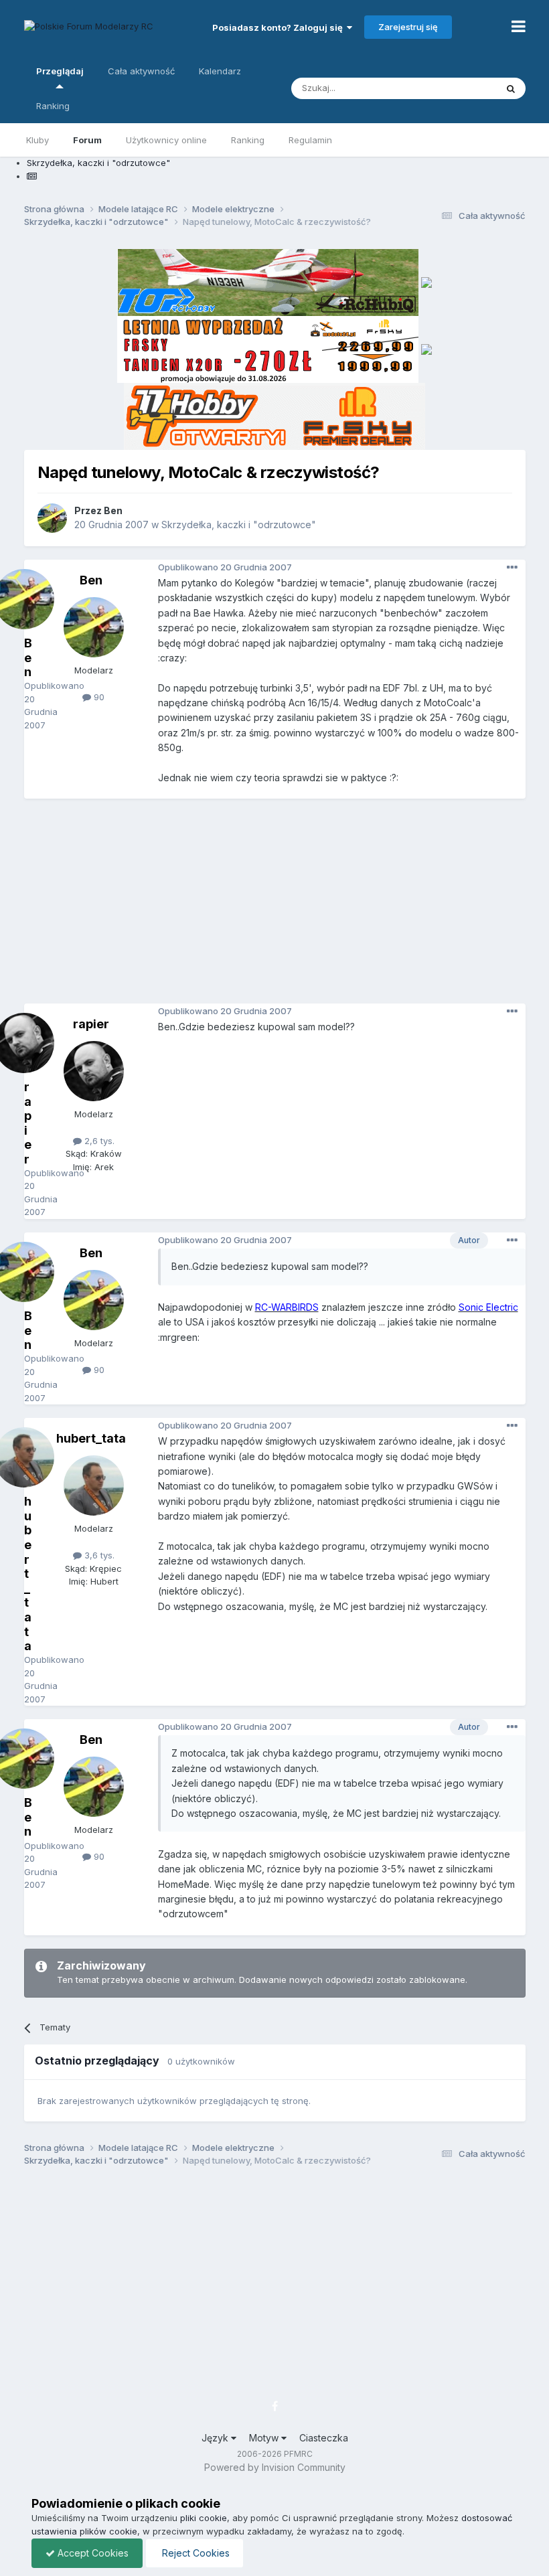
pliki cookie (204, 2518)
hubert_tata (91, 1438)
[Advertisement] (287, 906)
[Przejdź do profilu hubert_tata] (94, 1485)
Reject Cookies (194, 2553)
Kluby (37, 140)
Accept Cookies (92, 2553)
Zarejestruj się (408, 27)
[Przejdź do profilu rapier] (94, 1071)
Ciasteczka (324, 2438)
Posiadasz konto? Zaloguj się (280, 27)
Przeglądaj (60, 71)
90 (98, 697)
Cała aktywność (141, 71)
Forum (87, 140)
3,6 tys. (98, 1555)
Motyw (265, 2438)
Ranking (248, 140)
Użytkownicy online (166, 140)
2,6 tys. (98, 1141)
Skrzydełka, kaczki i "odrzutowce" (239, 525)
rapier (91, 1024)
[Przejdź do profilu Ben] (52, 518)
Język (216, 2438)
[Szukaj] (511, 88)
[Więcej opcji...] (512, 568)
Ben (113, 510)
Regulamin (310, 140)
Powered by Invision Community (275, 2467)
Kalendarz (220, 71)
